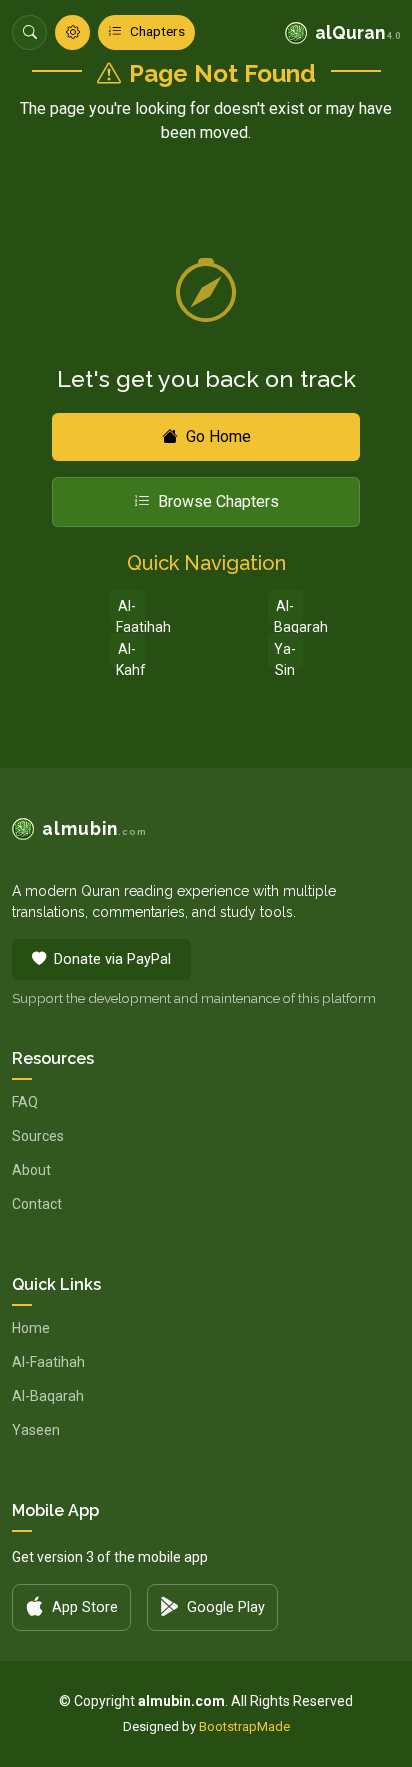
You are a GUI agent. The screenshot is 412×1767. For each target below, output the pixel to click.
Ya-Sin (285, 654)
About (31, 1170)
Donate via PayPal (112, 959)
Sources (38, 1136)
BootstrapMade (244, 1726)
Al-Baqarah (288, 611)
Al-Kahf (130, 654)
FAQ (25, 1102)
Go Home (218, 436)
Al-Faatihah (130, 611)
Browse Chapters (218, 501)
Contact (37, 1204)
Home (31, 1328)
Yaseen (36, 1430)
